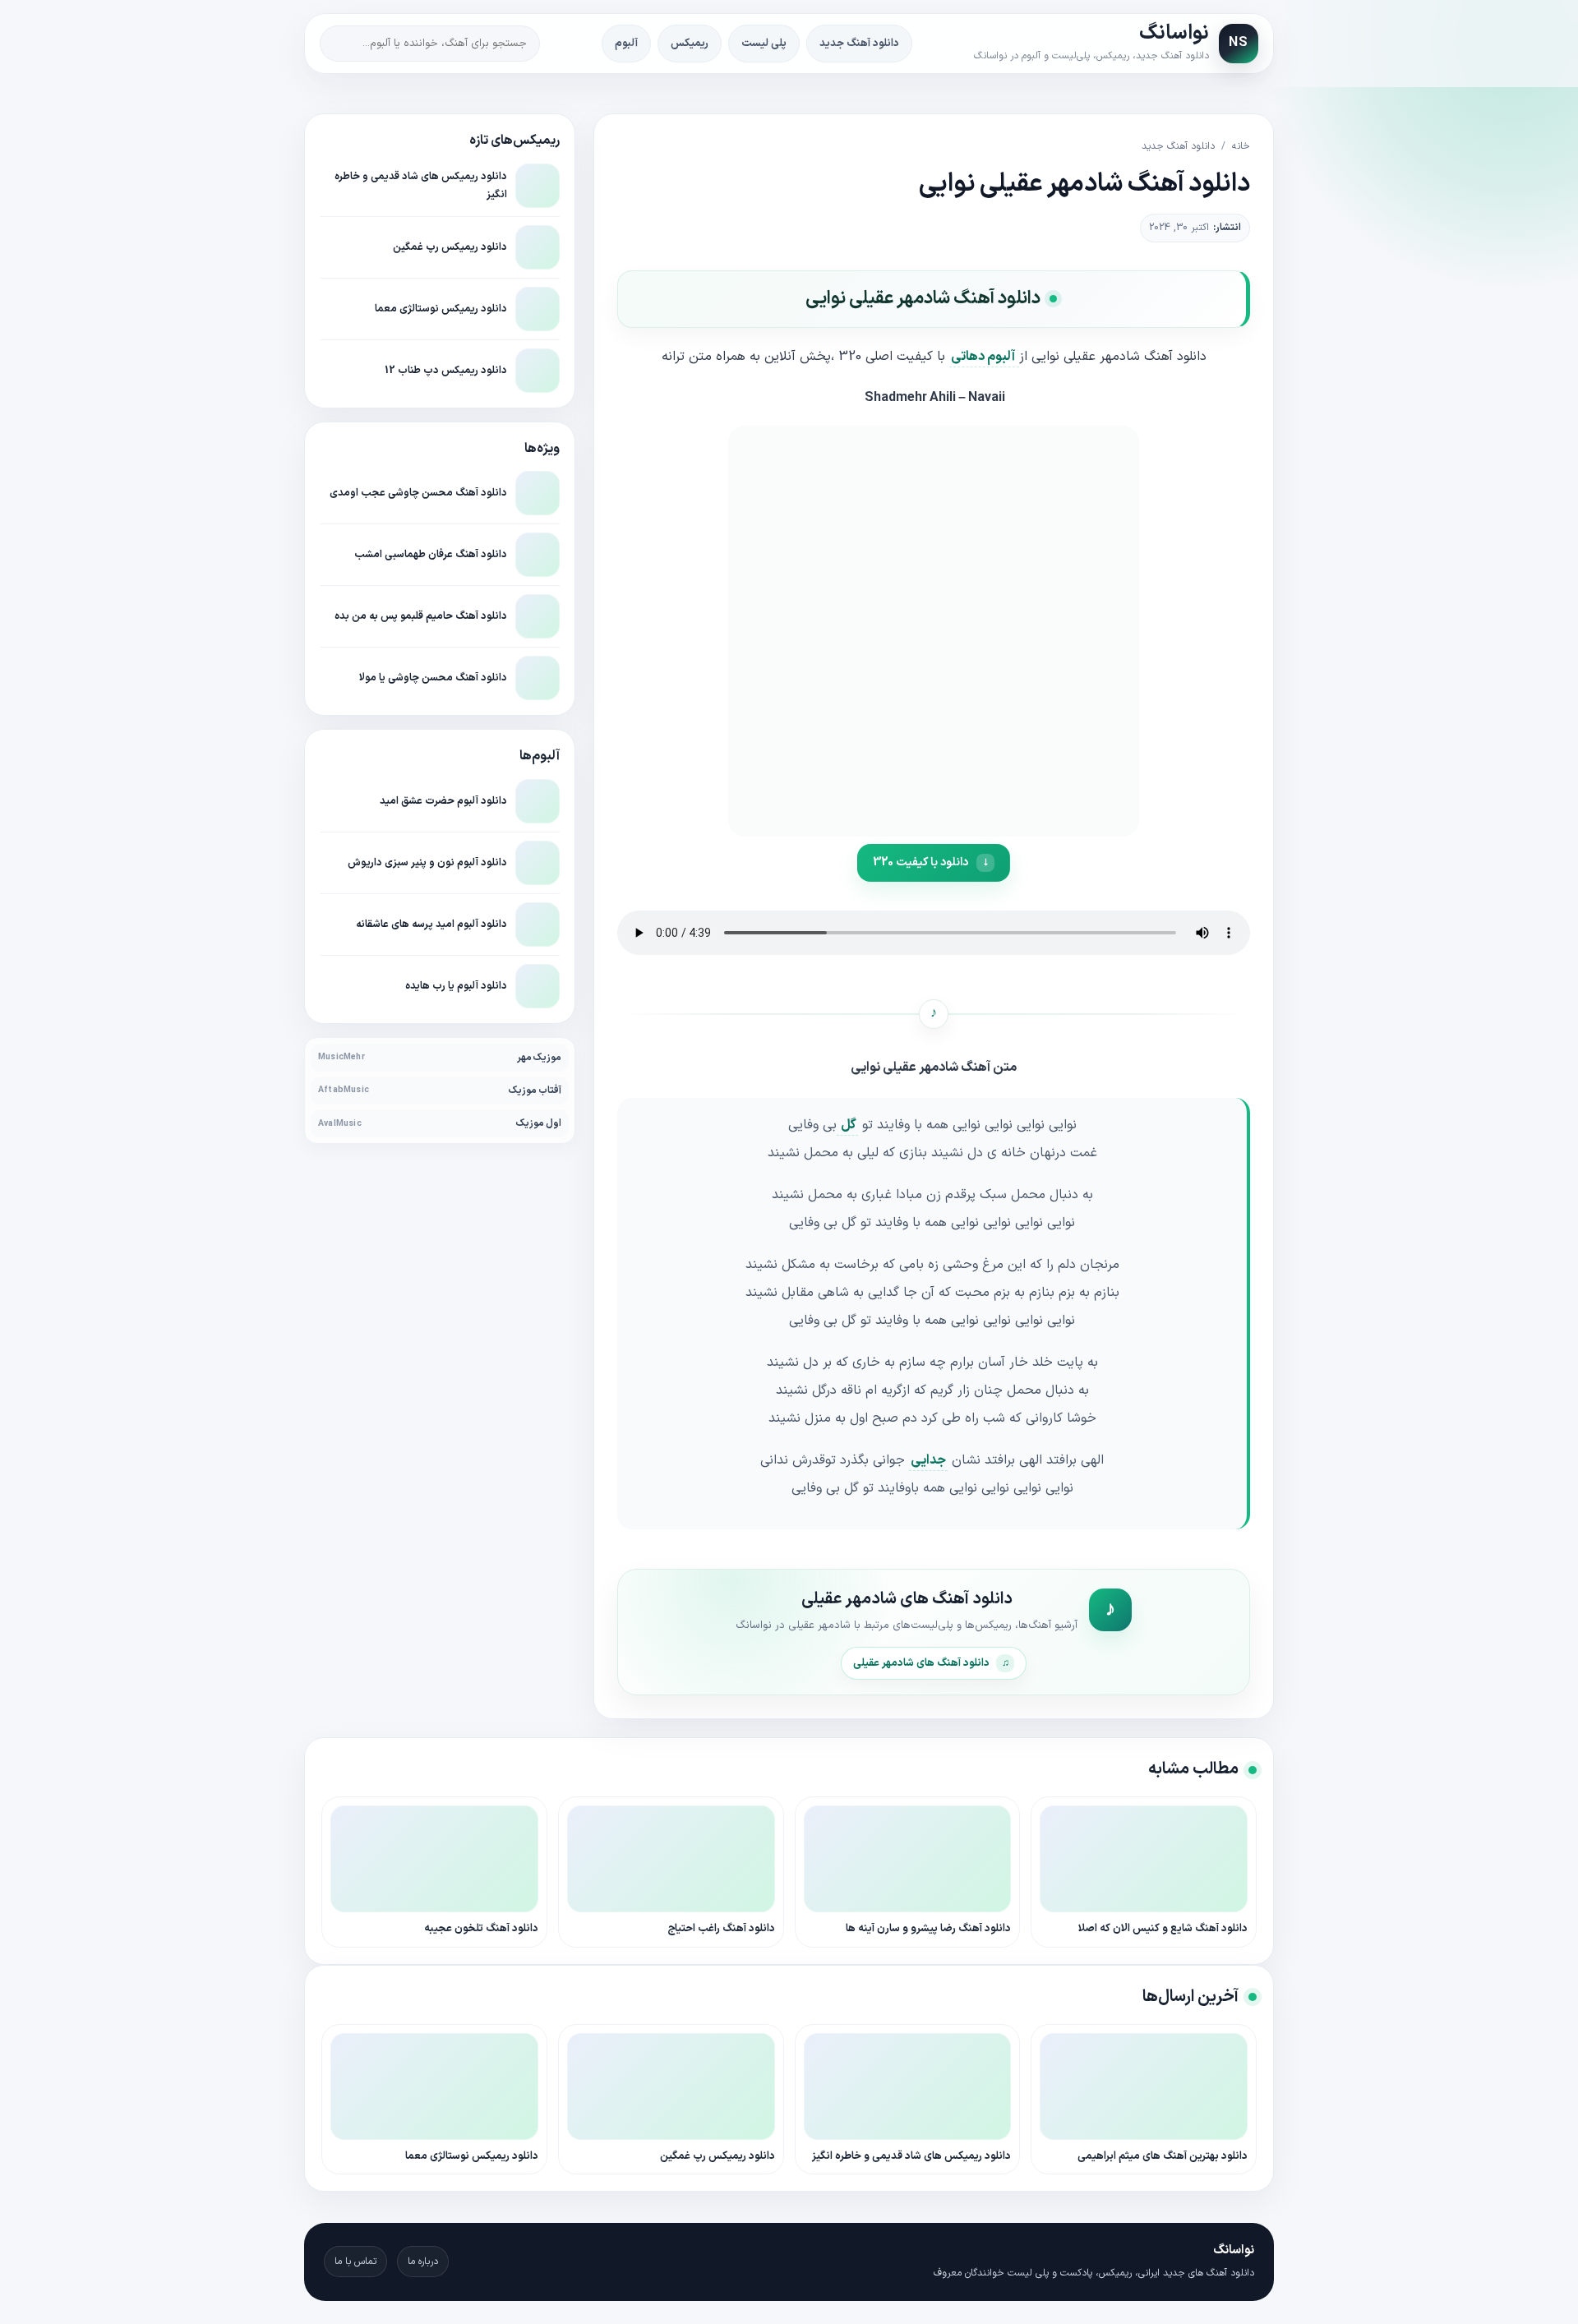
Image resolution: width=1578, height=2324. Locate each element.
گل (847, 1125)
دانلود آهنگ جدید (859, 44)
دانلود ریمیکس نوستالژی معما (441, 309)
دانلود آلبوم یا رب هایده (456, 986)
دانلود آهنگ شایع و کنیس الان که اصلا (1163, 1929)
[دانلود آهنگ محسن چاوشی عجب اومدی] (538, 493)
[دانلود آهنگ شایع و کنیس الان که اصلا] (1144, 1859)
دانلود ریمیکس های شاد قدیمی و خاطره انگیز (911, 2156)
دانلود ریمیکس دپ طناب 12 (446, 370)
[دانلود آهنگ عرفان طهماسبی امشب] (538, 555)
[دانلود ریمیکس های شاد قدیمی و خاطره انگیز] (538, 186)
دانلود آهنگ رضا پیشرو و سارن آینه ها (928, 1929)
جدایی (928, 1460)
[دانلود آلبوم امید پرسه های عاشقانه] (538, 925)
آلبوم (626, 44)
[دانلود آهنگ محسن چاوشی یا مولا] (538, 678)
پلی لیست (764, 44)
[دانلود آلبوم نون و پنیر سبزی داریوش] (538, 863)
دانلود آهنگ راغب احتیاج (721, 1929)
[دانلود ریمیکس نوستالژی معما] (538, 309)
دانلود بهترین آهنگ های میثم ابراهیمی (1163, 2156)
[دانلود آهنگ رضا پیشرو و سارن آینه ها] (908, 1859)
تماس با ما (355, 2262)
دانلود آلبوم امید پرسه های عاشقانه (431, 924)
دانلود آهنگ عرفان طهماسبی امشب (431, 554)
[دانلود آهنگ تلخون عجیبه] (434, 1859)
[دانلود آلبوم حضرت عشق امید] (538, 801)
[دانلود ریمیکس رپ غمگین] (538, 247)
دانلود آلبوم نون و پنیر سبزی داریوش (427, 862)
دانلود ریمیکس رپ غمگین (450, 247)
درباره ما (423, 2262)
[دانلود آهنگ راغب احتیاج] (671, 1859)
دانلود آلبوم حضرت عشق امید (443, 801)
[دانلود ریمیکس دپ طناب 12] (538, 371)
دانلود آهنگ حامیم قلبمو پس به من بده (421, 616)
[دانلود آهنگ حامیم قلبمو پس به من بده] (538, 616)
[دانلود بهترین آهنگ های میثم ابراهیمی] (1144, 2087)
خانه (1241, 146)
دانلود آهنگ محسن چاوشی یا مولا (433, 678)
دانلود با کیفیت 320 (920, 862)
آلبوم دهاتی (984, 357)
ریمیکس (690, 44)
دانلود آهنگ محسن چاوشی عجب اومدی (418, 493)
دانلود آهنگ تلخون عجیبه (481, 1929)
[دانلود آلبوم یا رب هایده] (538, 986)
